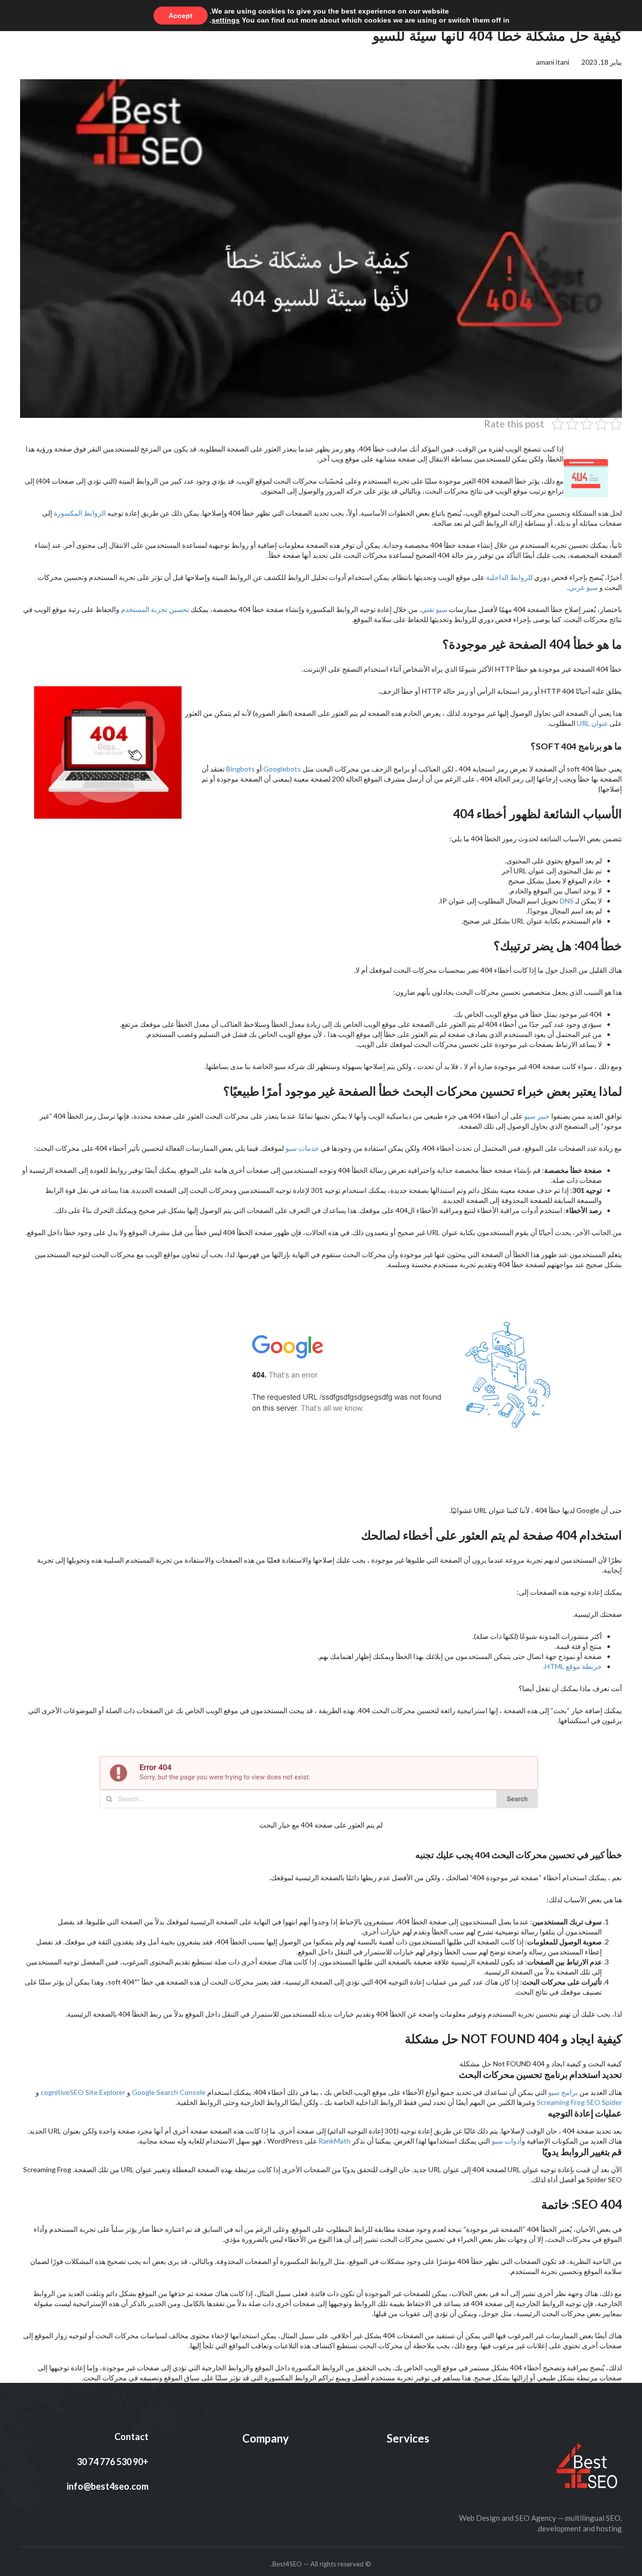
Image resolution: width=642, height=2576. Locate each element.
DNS (567, 901)
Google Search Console (169, 2092)
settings (226, 20)
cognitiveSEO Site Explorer (83, 2092)
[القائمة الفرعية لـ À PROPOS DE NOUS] (357, 2485)
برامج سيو (563, 2092)
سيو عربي (583, 587)
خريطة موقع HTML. (573, 1666)
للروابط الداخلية (509, 577)
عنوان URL (592, 723)
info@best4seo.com (108, 2486)
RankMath (334, 2141)
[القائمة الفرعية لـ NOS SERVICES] (376, 2463)
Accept (181, 16)
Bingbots (240, 769)
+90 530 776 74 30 (113, 2462)
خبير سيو (537, 1116)
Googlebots (281, 769)
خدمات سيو (302, 1148)
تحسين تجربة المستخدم (155, 609)
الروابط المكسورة (80, 513)
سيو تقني (434, 609)
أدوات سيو (507, 2141)
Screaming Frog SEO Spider (579, 2102)
